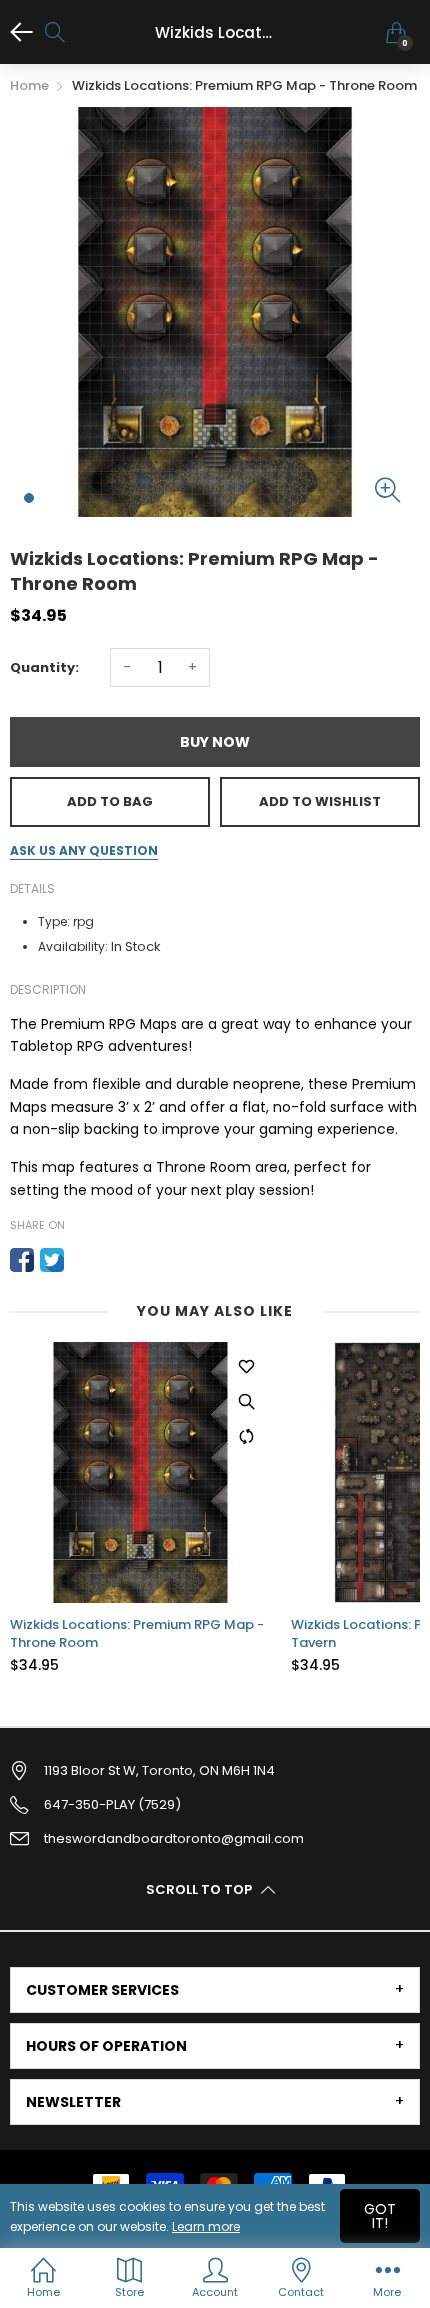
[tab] (215, 1990)
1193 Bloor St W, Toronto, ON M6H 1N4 (159, 1770)
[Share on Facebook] (22, 1260)
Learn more (206, 2226)
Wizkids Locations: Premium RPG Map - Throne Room (137, 1634)
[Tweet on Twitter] (52, 1260)
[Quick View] (246, 1402)
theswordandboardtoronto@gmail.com (174, 1838)
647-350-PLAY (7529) (112, 1804)
